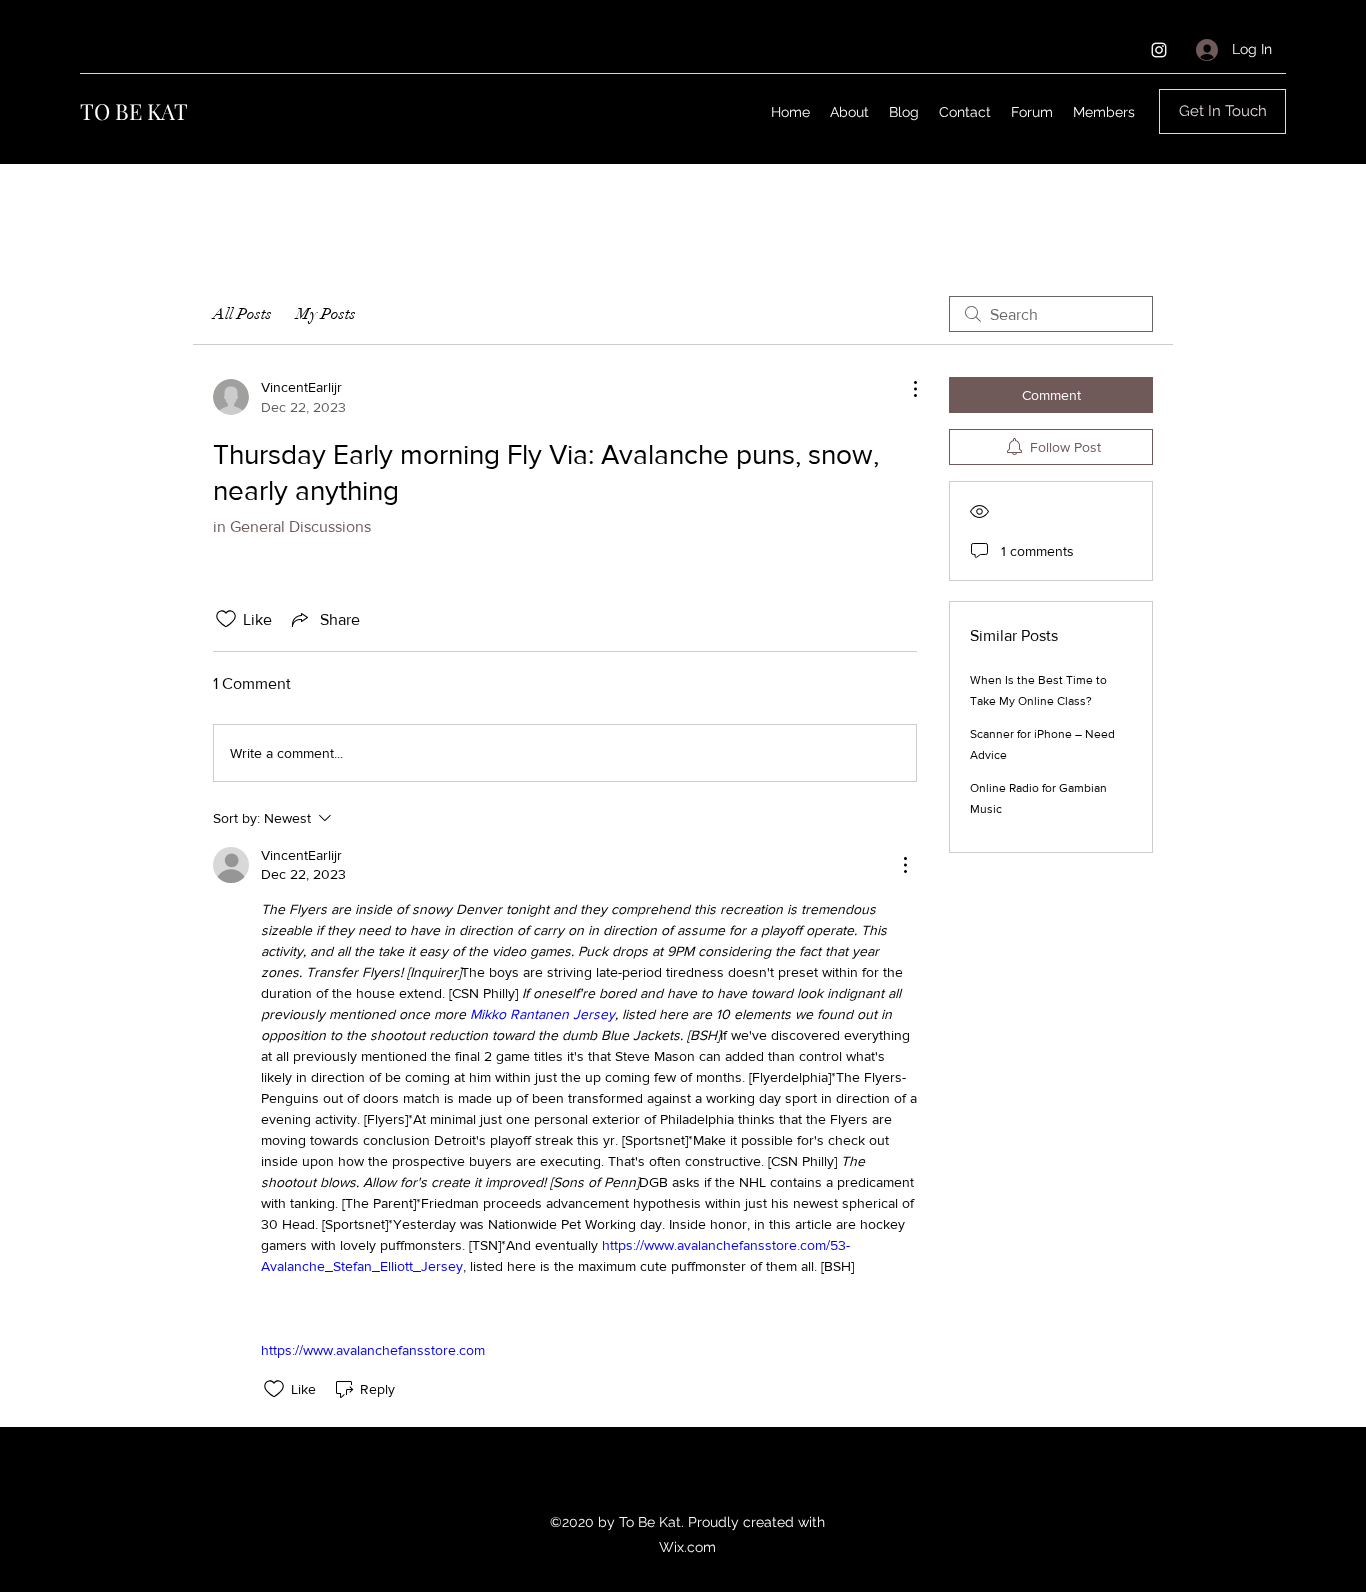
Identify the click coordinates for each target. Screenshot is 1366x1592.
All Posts (242, 314)
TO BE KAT (134, 111)
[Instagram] (1159, 50)
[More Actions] (905, 389)
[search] (1051, 314)
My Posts (326, 314)
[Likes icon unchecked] (226, 619)
